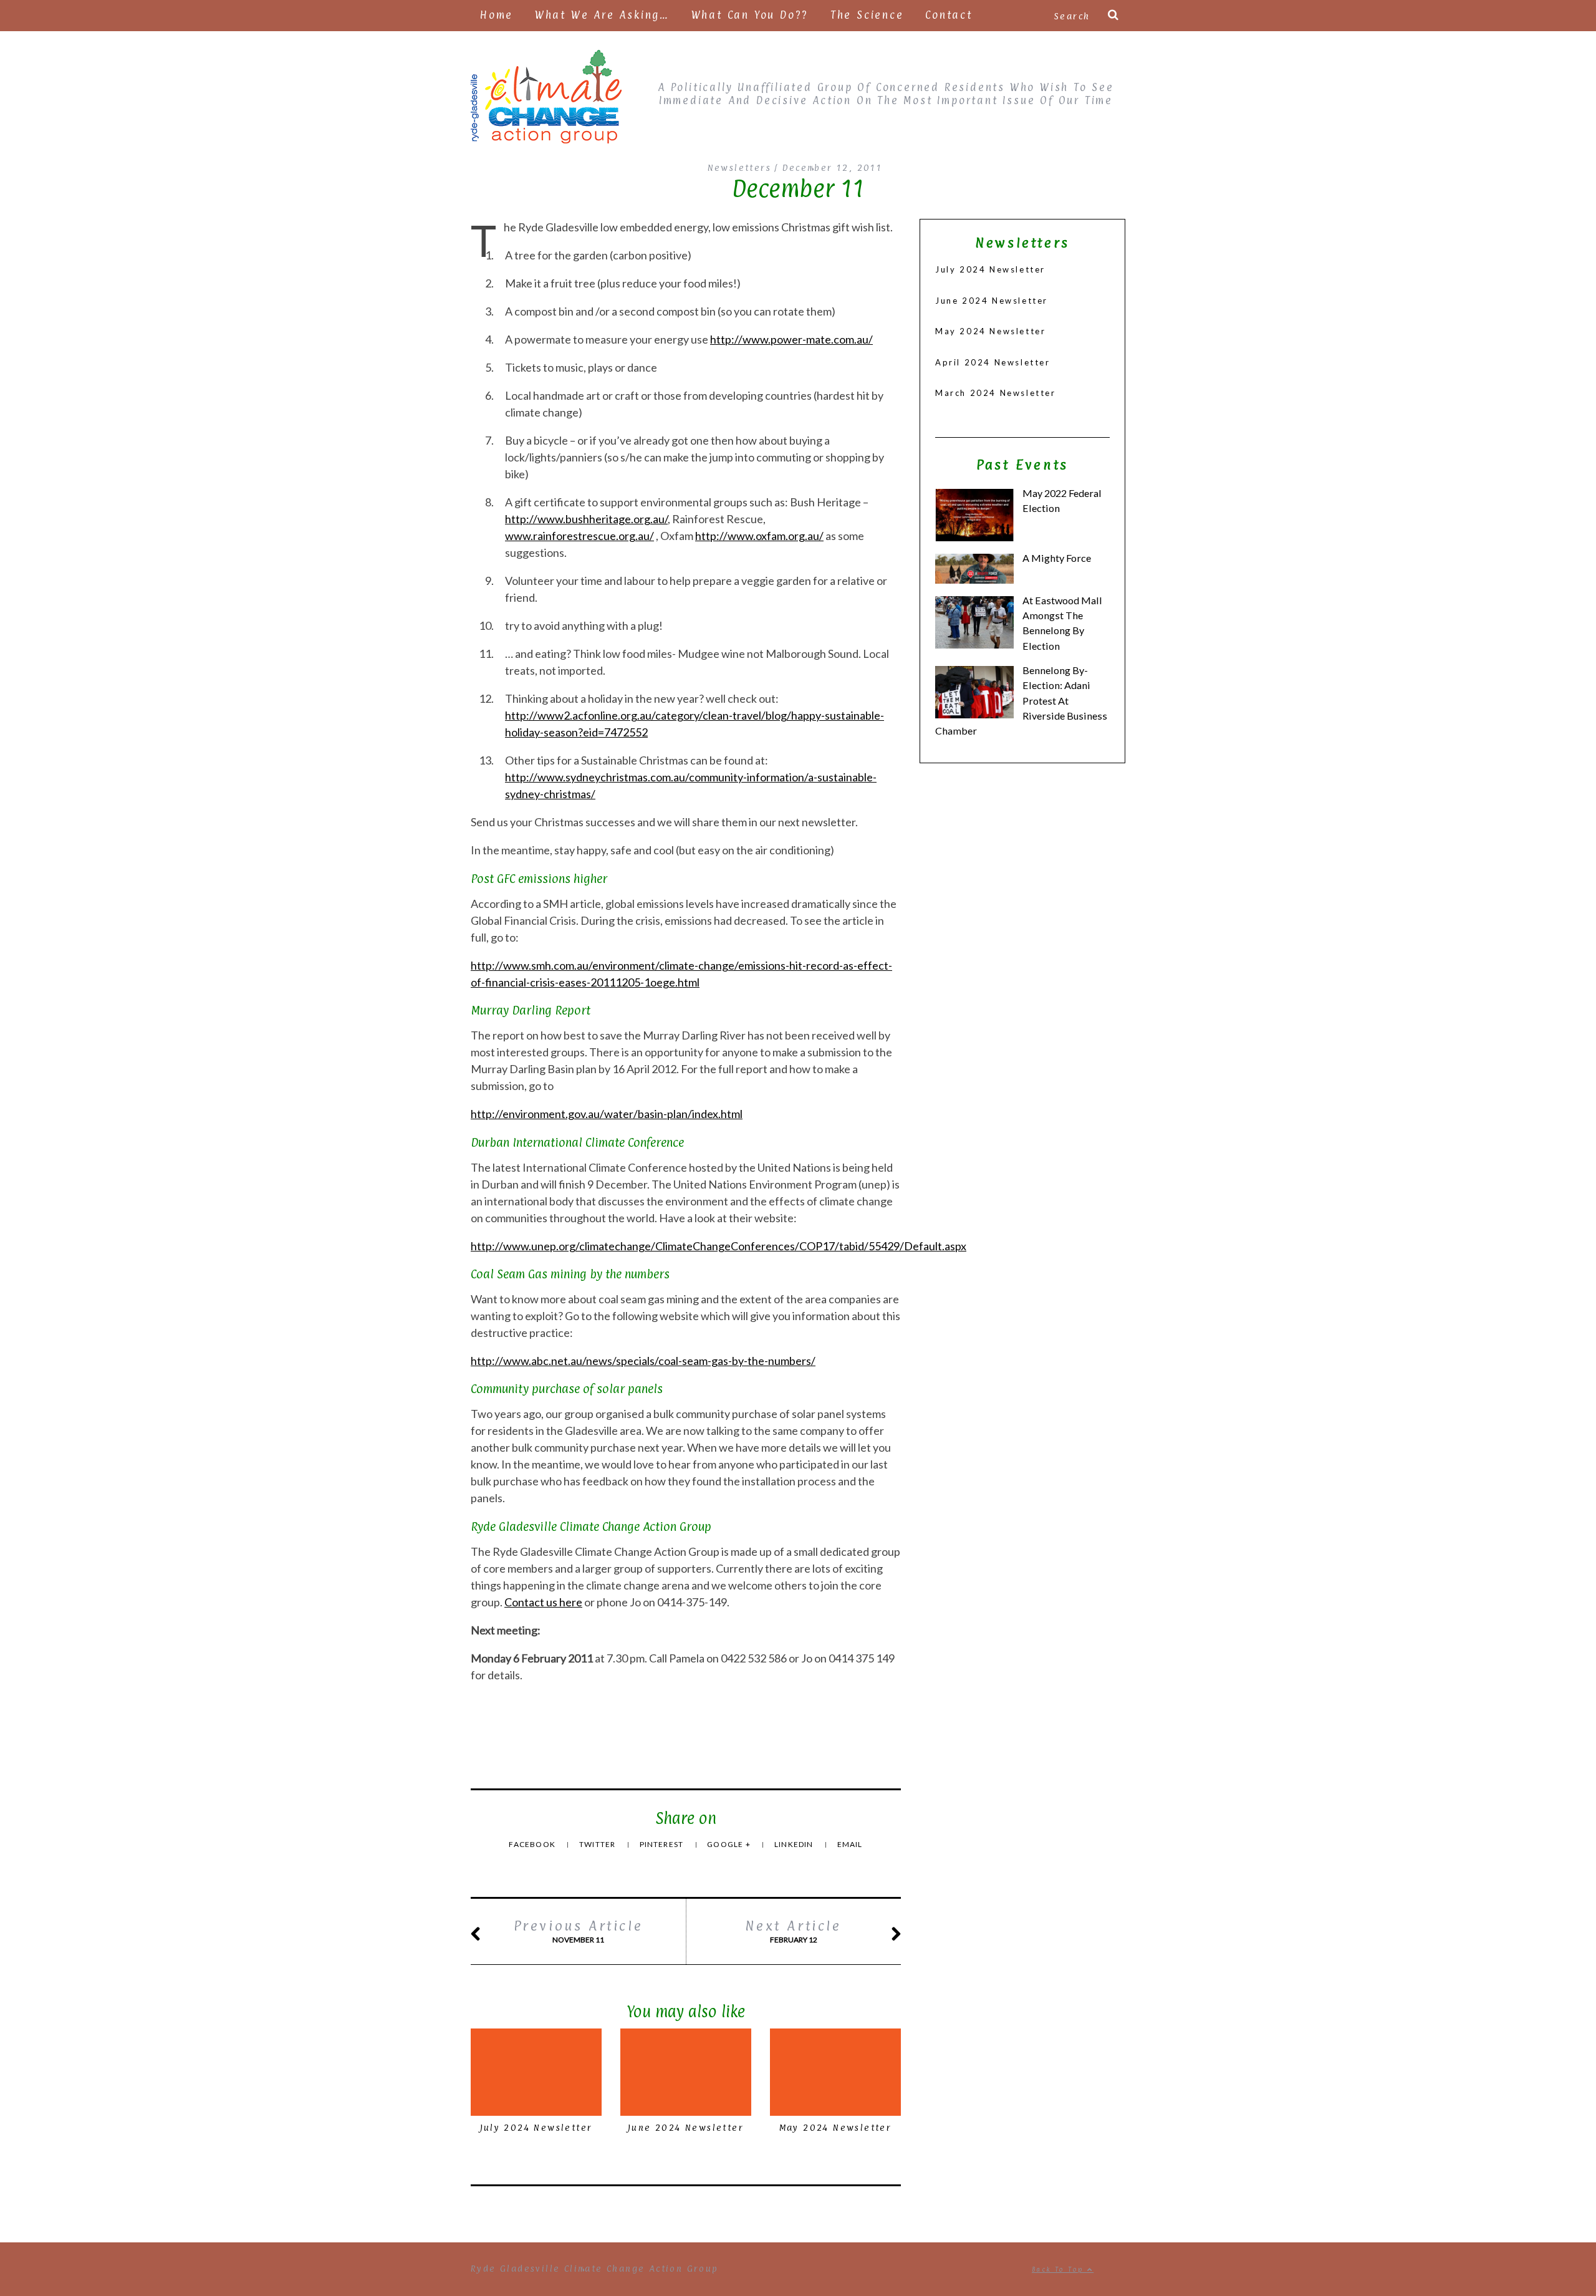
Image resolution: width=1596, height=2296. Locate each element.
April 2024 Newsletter (993, 362)
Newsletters (739, 167)
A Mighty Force (1057, 558)
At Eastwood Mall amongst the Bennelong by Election (1062, 623)
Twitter (598, 1844)
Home (497, 15)
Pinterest (663, 1844)
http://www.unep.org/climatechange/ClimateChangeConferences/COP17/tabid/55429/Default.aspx (719, 1246)
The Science (867, 15)
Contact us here (543, 1602)
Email (850, 1844)
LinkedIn (795, 1844)
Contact (949, 15)
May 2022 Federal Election (1062, 500)
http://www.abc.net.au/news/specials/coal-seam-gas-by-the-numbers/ (643, 1361)
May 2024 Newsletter (836, 2127)
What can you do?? (750, 15)
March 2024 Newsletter (996, 393)
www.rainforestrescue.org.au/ (579, 536)
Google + (730, 1844)
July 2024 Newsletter (536, 2127)
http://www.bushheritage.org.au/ (586, 519)
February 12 (793, 1931)
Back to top (1060, 2269)
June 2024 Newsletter (686, 2127)
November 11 (579, 1931)
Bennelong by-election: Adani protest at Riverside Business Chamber (1021, 700)
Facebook (533, 1844)
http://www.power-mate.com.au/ (791, 339)
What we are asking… (602, 15)
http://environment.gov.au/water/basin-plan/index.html (607, 1114)
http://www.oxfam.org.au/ (759, 536)
